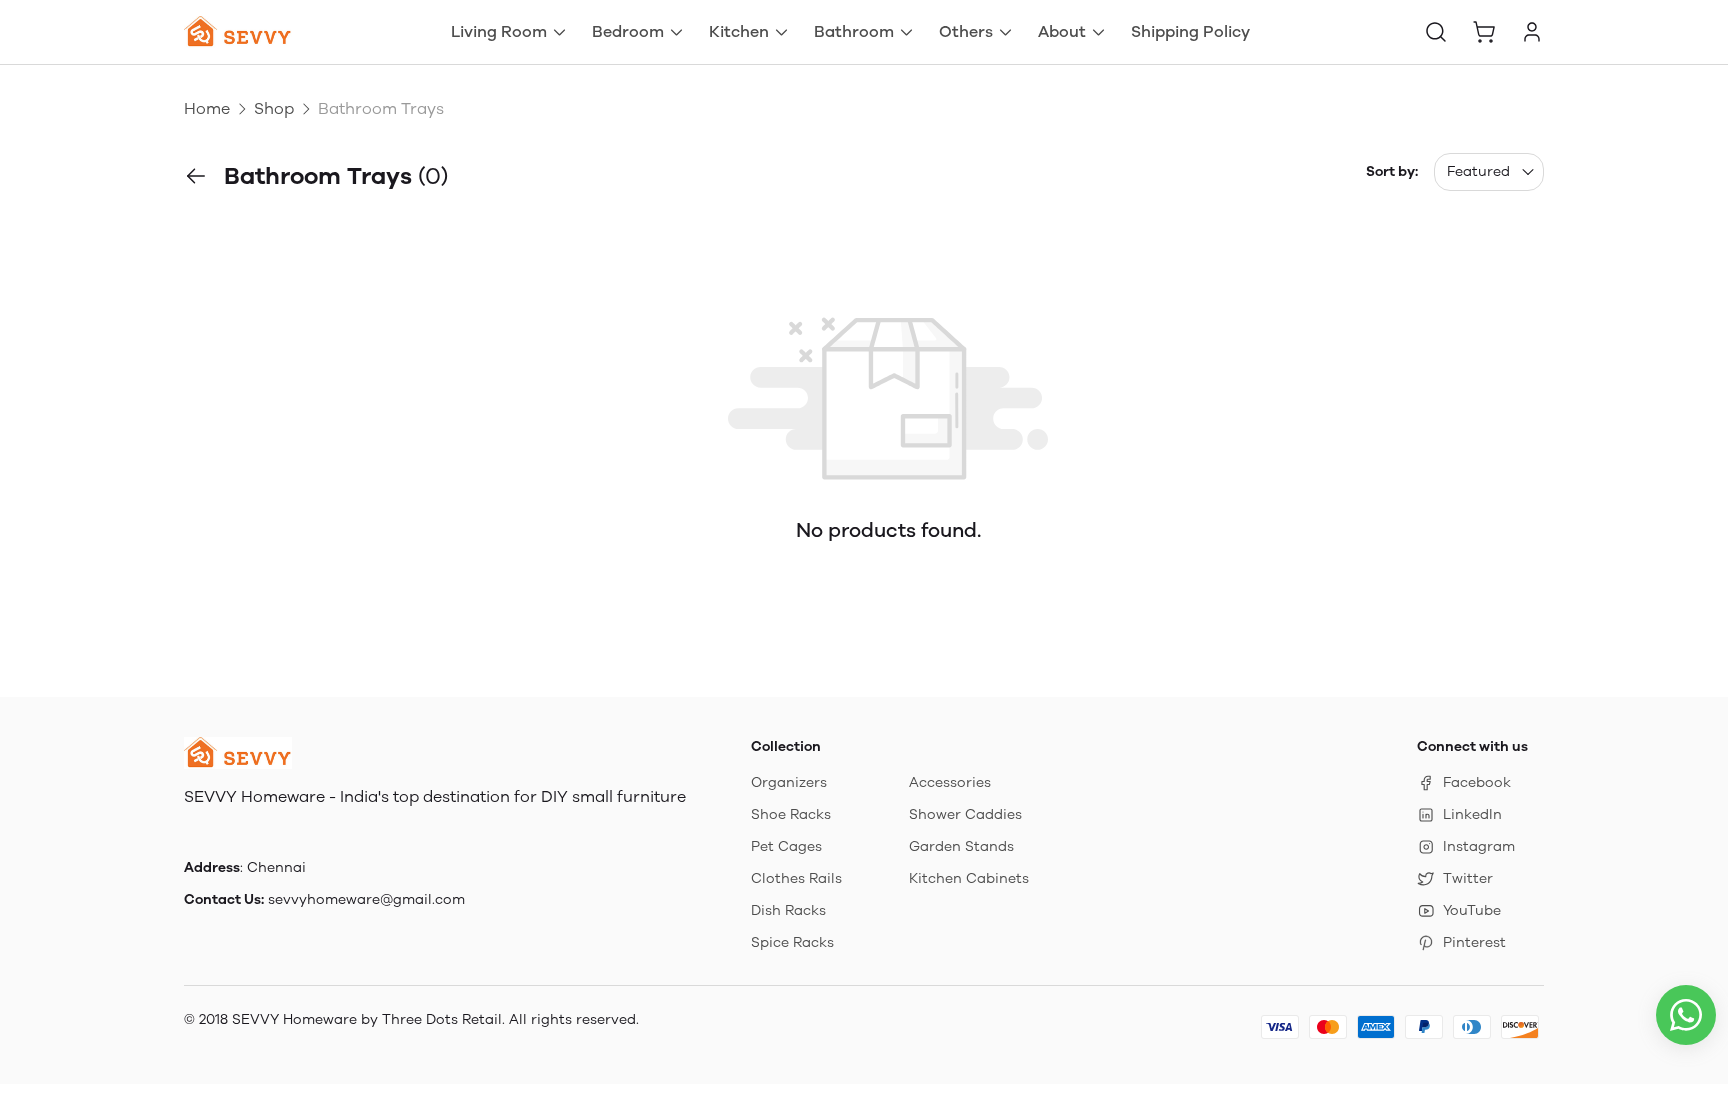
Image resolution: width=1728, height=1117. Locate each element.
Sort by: (1392, 171)
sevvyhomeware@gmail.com (366, 899)
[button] (1436, 32)
